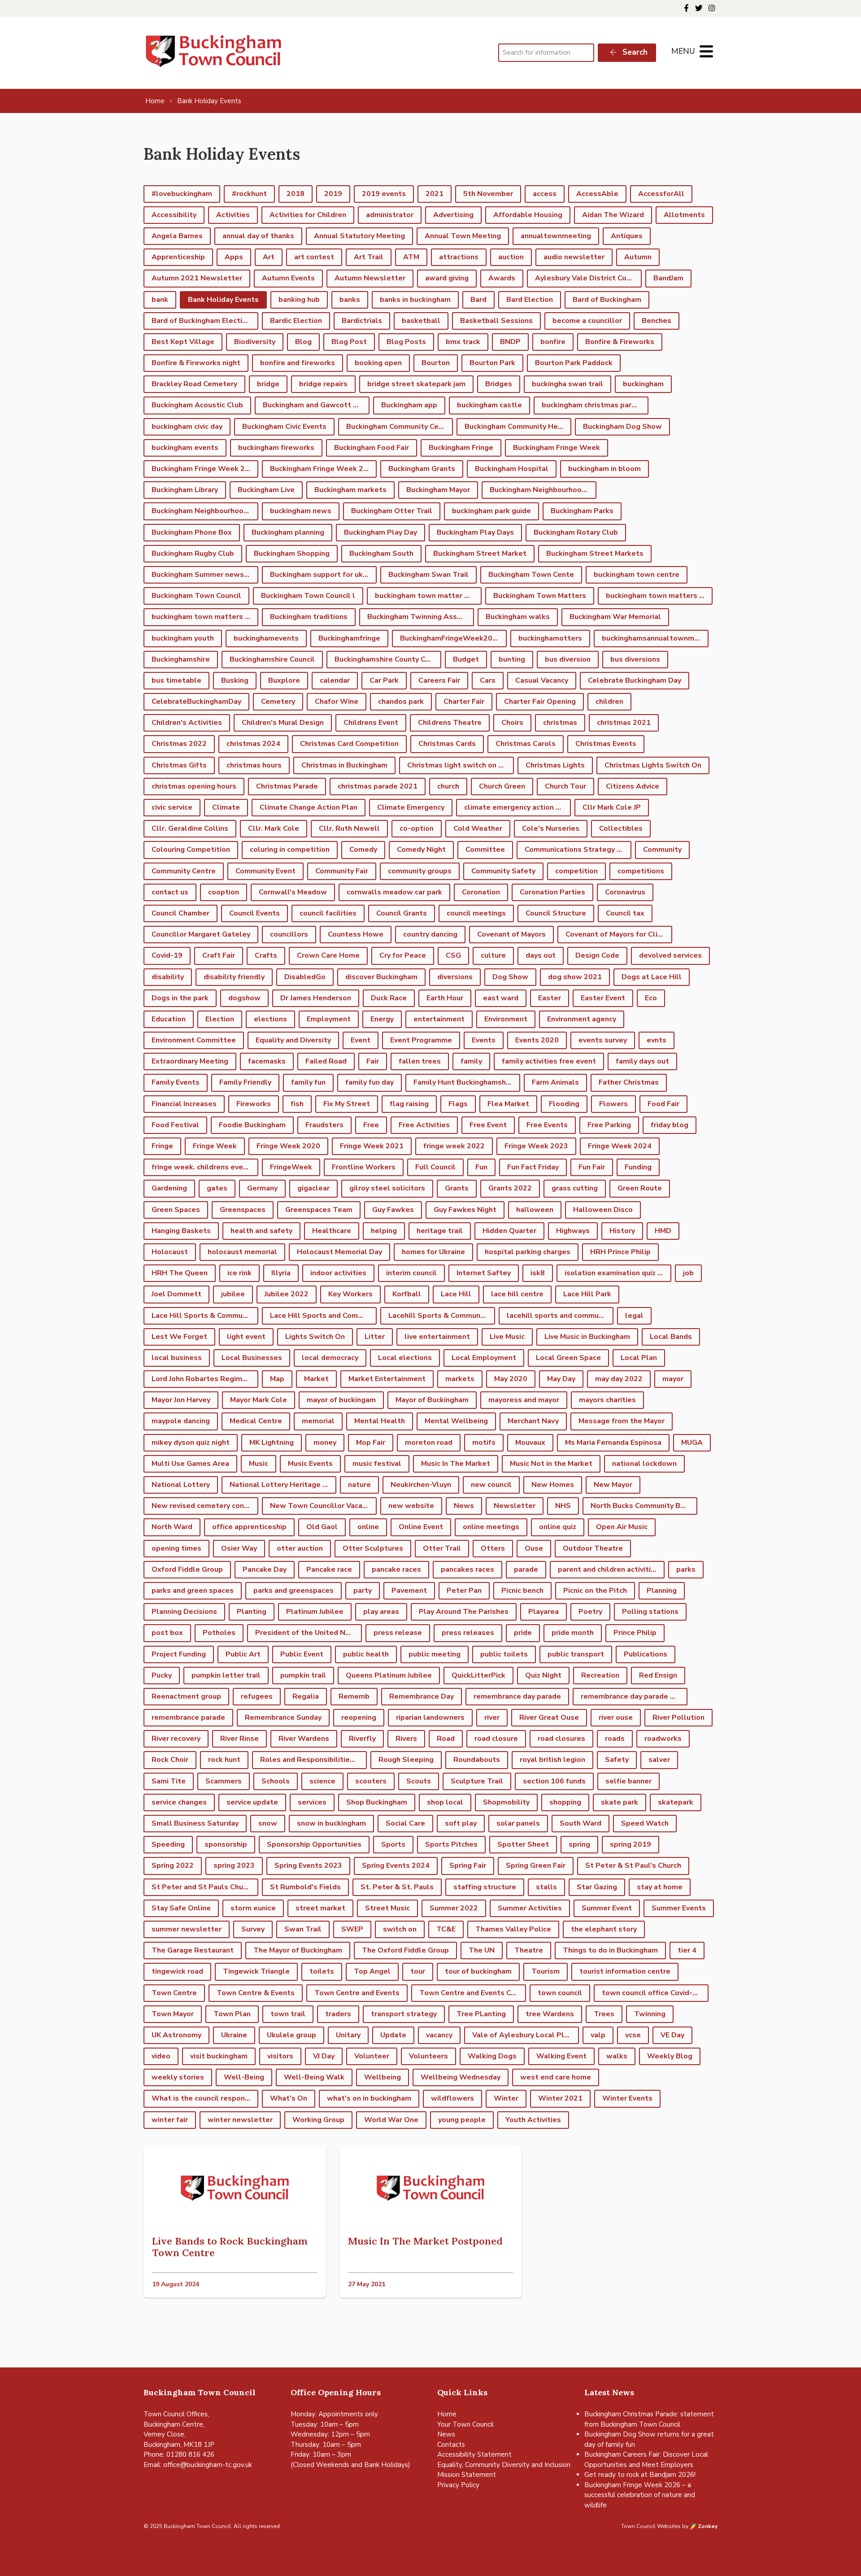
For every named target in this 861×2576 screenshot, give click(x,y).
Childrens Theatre (450, 723)
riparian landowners (430, 1717)
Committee (485, 850)
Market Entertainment (387, 1379)
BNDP (510, 342)
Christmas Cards (447, 744)
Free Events (547, 1125)
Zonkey (707, 2526)
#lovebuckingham (182, 194)
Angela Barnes (177, 236)
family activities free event (549, 1061)
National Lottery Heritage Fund (283, 1485)
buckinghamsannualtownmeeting (655, 638)
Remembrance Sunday (283, 1717)
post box (167, 1633)
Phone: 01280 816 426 (179, 2454)
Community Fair (342, 871)
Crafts (266, 955)
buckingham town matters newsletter (659, 596)
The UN (482, 1950)
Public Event (302, 1654)
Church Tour (565, 786)
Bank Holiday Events (223, 300)
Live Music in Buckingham (587, 1337)
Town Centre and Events (357, 1993)
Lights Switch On (315, 1337)
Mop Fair (371, 1443)
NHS (563, 1506)
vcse (633, 2035)
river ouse (616, 1717)
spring (579, 1844)
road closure (496, 1739)
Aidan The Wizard (613, 215)
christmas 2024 (253, 744)
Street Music (387, 1908)
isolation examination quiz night (618, 1273)
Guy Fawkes (393, 1210)
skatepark (676, 1802)
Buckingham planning (288, 532)
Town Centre (174, 1993)
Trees (604, 2014)
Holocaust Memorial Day (339, 1252)
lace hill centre (517, 1294)
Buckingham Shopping (292, 554)
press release (398, 1633)
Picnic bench (522, 1591)
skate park (620, 1802)
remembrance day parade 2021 (634, 1696)
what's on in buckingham (369, 2098)
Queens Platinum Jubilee (389, 1675)
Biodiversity (255, 342)
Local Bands (671, 1337)
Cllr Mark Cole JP (612, 807)
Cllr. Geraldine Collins (190, 828)
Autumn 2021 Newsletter (197, 278)
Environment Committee (194, 1040)
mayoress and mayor (524, 1400)
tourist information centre (625, 1971)
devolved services (670, 955)
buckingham (643, 384)
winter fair (170, 2120)
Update (393, 2035)
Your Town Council (465, 2424)
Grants (457, 1188)
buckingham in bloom (604, 469)
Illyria (281, 1273)
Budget (466, 659)
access (545, 194)
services (312, 1802)
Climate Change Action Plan (309, 807)
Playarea (544, 1612)
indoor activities (338, 1273)
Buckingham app (409, 405)
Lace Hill (456, 1294)
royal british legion (552, 1760)
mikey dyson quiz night (191, 1443)
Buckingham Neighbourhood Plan (205, 511)
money (325, 1443)
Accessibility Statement (474, 2454)
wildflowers (452, 2098)
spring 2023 (234, 1866)
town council (560, 1993)
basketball (421, 321)
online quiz (558, 1527)
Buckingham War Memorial (615, 617)
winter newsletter (240, 2120)
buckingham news (301, 511)
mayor (673, 1379)
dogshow (244, 998)
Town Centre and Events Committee (473, 1993)
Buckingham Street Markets (595, 554)
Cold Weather (478, 828)
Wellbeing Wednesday (461, 2077)
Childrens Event (371, 723)
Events (484, 1040)
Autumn (638, 257)
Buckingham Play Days (475, 532)
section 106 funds (554, 1781)
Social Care (405, 1823)
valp (598, 2035)
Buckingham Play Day (380, 532)
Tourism (546, 1971)
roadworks (663, 1739)
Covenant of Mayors (511, 934)
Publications (646, 1654)
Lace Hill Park (587, 1294)
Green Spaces (176, 1210)
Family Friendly (245, 1082)
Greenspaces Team (319, 1210)
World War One (391, 2120)
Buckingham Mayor (438, 490)
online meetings (491, 1527)
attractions (459, 257)
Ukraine (234, 2035)
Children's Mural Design (283, 723)
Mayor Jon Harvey (181, 1400)
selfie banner (628, 1781)
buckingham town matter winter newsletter (428, 596)
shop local (445, 1802)
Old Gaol (322, 1527)
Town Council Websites (651, 2526)
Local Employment (484, 1358)
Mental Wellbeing (456, 1421)
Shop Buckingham (377, 1802)
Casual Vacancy (542, 680)
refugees (257, 1696)
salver (659, 1760)
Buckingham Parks (582, 511)
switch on (400, 1929)
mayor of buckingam (341, 1400)
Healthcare (332, 1231)
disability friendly (234, 977)
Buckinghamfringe (349, 638)
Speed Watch (645, 1823)
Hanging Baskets (181, 1231)
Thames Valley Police (513, 1929)
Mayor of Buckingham (432, 1400)
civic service (172, 807)
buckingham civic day (187, 427)
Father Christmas (629, 1082)
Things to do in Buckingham (610, 1950)
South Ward (581, 1823)
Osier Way (239, 1548)
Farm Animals (555, 1082)
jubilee (233, 1294)
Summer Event (607, 1908)
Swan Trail (303, 1929)
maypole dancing (181, 1421)
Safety (617, 1760)
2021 (435, 194)
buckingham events (185, 448)
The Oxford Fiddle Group (405, 1950)
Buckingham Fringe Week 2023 (205, 469)
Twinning (650, 2014)
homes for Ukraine (433, 1252)
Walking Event (561, 2056)
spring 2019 (631, 1844)
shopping (565, 1802)
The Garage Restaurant (193, 1950)
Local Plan (639, 1358)
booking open (378, 363)
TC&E (446, 1929)
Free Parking (609, 1125)
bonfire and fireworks (298, 363)
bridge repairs (323, 384)
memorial (318, 1421)
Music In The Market (456, 1464)
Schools (276, 1781)
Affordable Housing (528, 215)
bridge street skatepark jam (416, 384)
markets (460, 1379)
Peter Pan (464, 1591)
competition (576, 871)
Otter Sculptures (373, 1548)
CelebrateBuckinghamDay (196, 702)
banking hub (299, 300)
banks (350, 300)
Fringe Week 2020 (288, 1146)
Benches (657, 321)
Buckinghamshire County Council (388, 659)
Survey (253, 1929)
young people (462, 2120)
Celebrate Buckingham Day (635, 680)
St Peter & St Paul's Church (633, 1866)
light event (246, 1337)
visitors (280, 2056)
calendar (335, 680)
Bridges (499, 384)
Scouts (419, 1781)
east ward (501, 998)
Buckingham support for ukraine (323, 575)
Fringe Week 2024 (620, 1146)
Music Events (310, 1464)
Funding (638, 1167)
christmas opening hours (194, 786)
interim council (411, 1273)
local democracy (330, 1358)
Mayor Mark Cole (259, 1400)
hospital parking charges (528, 1252)
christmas (560, 723)
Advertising (453, 215)
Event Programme (421, 1040)
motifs (484, 1443)
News (464, 1506)
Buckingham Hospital (512, 469)
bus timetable (176, 680)
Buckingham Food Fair (372, 448)
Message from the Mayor (622, 1421)
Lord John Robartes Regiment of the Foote (205, 1379)
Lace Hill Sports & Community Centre (205, 1316)
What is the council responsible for (205, 2098)
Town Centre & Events (256, 1993)
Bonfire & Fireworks (620, 342)
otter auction (300, 1548)
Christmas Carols (526, 744)
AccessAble (597, 194)
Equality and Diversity (293, 1040)
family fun (308, 1082)
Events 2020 (537, 1040)
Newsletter (515, 1506)
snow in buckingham (331, 1823)
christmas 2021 (624, 723)
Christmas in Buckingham (344, 765)
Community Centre (184, 871)
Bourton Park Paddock (574, 363)
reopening (359, 1717)
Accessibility (174, 215)
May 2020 (511, 1379)
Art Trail (369, 257)
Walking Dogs (492, 2056)
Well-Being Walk (314, 2077)
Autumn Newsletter (370, 278)
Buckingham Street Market (480, 554)
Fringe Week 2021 (372, 1146)
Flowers (613, 1104)
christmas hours (254, 765)
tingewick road (177, 1971)
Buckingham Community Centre (400, 427)
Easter (550, 998)
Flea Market (508, 1104)
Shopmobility (506, 1802)
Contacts (451, 2445)
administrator (390, 215)
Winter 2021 (560, 2098)
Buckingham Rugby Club (193, 554)
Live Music (507, 1337)
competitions (641, 871)
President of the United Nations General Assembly (309, 1633)
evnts (657, 1040)
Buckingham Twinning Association (421, 617)
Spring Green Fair (536, 1866)
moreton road (429, 1443)
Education (169, 1019)
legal (634, 1316)
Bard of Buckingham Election (201, 321)
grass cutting (575, 1188)
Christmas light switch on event (461, 765)
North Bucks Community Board (643, 1506)
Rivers (406, 1739)
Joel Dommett (176, 1294)
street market (320, 1908)
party (363, 1591)
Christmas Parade (287, 786)
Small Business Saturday (195, 1823)
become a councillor (587, 321)
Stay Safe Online (181, 1908)
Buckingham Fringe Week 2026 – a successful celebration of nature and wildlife (640, 2495)
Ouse (534, 1548)
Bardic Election (296, 321)
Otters (493, 1548)
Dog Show (510, 977)
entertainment (439, 1019)
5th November (488, 194)
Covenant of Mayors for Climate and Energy (619, 934)
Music (259, 1464)
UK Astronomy (176, 2035)
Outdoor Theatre (593, 1548)
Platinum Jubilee (315, 1612)
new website (411, 1506)
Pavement (409, 1591)
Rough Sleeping (406, 1760)
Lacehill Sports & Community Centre (442, 1316)
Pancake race (329, 1569)
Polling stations (650, 1612)
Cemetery (278, 702)
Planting (252, 1612)
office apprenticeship (249, 1527)
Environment (506, 1019)
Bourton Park (492, 363)
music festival (377, 1464)
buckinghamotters (550, 638)
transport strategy (404, 2014)
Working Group (318, 2120)
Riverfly (362, 1739)
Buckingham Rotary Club (576, 532)
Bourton (436, 363)
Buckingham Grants (422, 469)
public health (366, 1654)
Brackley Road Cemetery (194, 384)
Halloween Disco (603, 1210)
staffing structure (485, 1887)
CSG (453, 955)
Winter (506, 2098)
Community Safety (503, 871)
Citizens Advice (633, 786)
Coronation (481, 892)
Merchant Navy (533, 1421)
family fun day (370, 1082)
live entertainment (437, 1337)
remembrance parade (188, 1717)
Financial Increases (184, 1104)
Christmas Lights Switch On (653, 765)
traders (338, 2014)
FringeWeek (291, 1167)
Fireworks (254, 1104)
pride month (573, 1633)
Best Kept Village (183, 342)
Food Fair (663, 1104)
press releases (468, 1633)
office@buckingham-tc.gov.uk (208, 2465)
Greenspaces (243, 1210)
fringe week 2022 (454, 1146)
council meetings (476, 913)
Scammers (224, 1781)
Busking (235, 680)
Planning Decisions (184, 1612)
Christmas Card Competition (349, 744)
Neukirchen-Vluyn (421, 1485)
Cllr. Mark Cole (274, 828)
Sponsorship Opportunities (314, 1844)
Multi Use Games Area (190, 1464)
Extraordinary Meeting (190, 1061)
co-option (417, 828)
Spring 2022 (173, 1866)
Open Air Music (622, 1527)
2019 (333, 194)
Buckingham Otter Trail (392, 511)
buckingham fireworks (276, 448)
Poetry (590, 1612)
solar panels (518, 1823)
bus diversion (568, 659)
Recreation (600, 1675)
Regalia (306, 1696)
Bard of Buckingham (607, 300)
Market (316, 1379)
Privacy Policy (458, 2485)
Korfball (407, 1294)
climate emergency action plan (517, 807)
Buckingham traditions (309, 617)
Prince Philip (635, 1633)
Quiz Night (543, 1675)
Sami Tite (169, 1781)
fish (297, 1104)
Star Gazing (597, 1887)
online (368, 1527)
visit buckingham (219, 2056)
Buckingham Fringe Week (557, 448)
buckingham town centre (637, 575)
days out (541, 955)
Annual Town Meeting (463, 236)
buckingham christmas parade (593, 405)
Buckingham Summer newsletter (205, 575)
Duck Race (389, 998)
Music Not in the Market (551, 1464)
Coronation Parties (552, 892)
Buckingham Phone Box (192, 532)
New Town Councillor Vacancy (322, 1506)
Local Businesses (252, 1358)
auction (511, 257)
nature (359, 1485)
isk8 (538, 1273)
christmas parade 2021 (378, 786)
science (322, 1781)
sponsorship (226, 1844)
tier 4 (687, 1950)
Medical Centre (256, 1421)
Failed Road (326, 1061)
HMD (663, 1231)
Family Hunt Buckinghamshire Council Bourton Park (467, 1082)
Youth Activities (533, 2120)
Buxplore (284, 680)
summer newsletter (187, 1929)
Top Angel (372, 1971)
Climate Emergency (411, 807)
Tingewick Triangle (256, 1971)
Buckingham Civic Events (284, 427)
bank (160, 300)
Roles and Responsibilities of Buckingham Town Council (313, 1760)
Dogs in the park (180, 998)
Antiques (627, 236)
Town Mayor (173, 2014)
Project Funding (179, 1654)
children (609, 702)
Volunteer (372, 2056)
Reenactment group (186, 1696)
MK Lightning (272, 1443)
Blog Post (349, 342)
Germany (262, 1188)
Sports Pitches (451, 1844)
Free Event (488, 1125)
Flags (458, 1104)
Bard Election (530, 300)
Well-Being (244, 2077)
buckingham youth (183, 638)
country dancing (430, 934)
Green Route (640, 1188)
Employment (329, 1019)
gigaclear (313, 1188)
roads (615, 1739)
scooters (371, 1781)
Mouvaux (530, 1443)
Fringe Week (215, 1146)
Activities (233, 215)
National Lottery (181, 1485)
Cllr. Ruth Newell (349, 828)
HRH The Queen (180, 1273)
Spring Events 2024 (396, 1866)
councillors (289, 934)
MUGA (692, 1443)
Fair (373, 1061)
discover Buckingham (381, 977)
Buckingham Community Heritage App (518, 427)
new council (491, 1485)
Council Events (254, 913)
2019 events (384, 194)
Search (634, 52)
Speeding (168, 1844)
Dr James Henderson (316, 998)
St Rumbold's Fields (305, 1887)
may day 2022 (619, 1379)
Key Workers (350, 1294)
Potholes (219, 1633)
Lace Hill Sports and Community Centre (323, 1316)
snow (268, 1823)
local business (177, 1358)
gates (217, 1188)
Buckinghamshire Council (272, 659)
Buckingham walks (518, 617)
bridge (268, 384)
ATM (411, 257)
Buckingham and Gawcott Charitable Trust (316, 405)
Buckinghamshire (181, 659)
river (492, 1717)
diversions (455, 977)
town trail (288, 2014)
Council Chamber (180, 913)
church (448, 786)
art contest (314, 257)
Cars (488, 680)
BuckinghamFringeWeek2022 (451, 638)
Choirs (512, 723)
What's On (289, 2098)
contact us (170, 892)
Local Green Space (568, 1358)
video (161, 2056)
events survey (603, 1040)
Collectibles (621, 828)
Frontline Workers (364, 1167)
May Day (561, 1379)
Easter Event (603, 998)
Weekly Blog (670, 2056)
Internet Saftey (484, 1273)
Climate (226, 807)
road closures (561, 1739)
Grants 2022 (510, 1188)
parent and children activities (609, 1569)
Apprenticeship (178, 257)
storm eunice (253, 1908)
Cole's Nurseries (551, 828)
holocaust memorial (242, 1252)
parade (526, 1569)
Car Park (384, 680)
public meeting (435, 1654)
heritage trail (440, 1231)
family (471, 1061)
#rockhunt (249, 194)
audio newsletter (574, 257)
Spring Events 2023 (308, 1866)
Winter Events (627, 2098)
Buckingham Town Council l (308, 596)
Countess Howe (356, 934)
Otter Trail (442, 1548)
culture (493, 955)
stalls (546, 1887)
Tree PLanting (481, 2014)
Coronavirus (625, 892)
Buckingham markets (350, 490)
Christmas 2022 (179, 744)
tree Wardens (550, 2014)
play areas (381, 1612)
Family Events (176, 1082)
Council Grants (402, 913)
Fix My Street (347, 1104)
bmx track (463, 342)
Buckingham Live (266, 490)
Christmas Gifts (179, 765)
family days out (642, 1061)
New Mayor (613, 1485)
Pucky (162, 1675)
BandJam (668, 278)
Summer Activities (530, 1908)
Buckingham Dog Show (622, 427)
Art (269, 257)
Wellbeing (383, 2077)
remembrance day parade (517, 1696)
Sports (393, 1844)
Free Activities (424, 1125)
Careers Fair (439, 680)
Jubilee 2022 (287, 1294)
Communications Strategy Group (578, 850)
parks (686, 1569)
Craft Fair (219, 955)
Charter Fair (464, 702)
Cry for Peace (403, 955)
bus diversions (635, 659)
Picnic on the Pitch (595, 1591)
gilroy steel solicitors (387, 1188)
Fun (481, 1167)
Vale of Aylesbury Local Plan (522, 2035)
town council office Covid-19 (652, 1993)
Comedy (363, 850)
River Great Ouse (549, 1717)
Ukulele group (291, 2035)
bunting (512, 659)
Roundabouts (477, 1760)
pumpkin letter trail (226, 1675)
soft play (461, 1823)
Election (220, 1019)
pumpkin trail (303, 1675)
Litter (375, 1337)
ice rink (239, 1273)
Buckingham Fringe (461, 448)
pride (523, 1633)
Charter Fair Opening (540, 702)
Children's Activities (187, 723)
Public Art (243, 1654)
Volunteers (428, 2056)
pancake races (396, 1569)
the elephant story (604, 1929)
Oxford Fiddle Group (187, 1569)
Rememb (354, 1696)
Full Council (435, 1167)
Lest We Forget (179, 1337)
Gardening (169, 1188)
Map (277, 1379)
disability (168, 977)
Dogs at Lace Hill (652, 977)
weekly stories (178, 2077)
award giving (447, 278)
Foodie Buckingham (252, 1125)
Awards (502, 278)
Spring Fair (468, 1866)
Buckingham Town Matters (540, 596)
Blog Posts (406, 342)
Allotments (684, 215)
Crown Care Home (328, 955)
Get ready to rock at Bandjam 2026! (640, 2475)
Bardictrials (362, 321)
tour (418, 1971)
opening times (176, 1548)
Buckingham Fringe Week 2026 (323, 469)
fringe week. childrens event (201, 1167)
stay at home (660, 1887)
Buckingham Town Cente (531, 575)
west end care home (556, 2077)
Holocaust (170, 1252)
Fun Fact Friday (533, 1167)
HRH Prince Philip (620, 1252)
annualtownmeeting (556, 236)
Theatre (529, 1950)
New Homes (553, 1485)
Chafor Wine (337, 702)
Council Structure (556, 913)
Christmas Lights (555, 765)
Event (361, 1040)
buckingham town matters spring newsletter (205, 617)
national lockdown (644, 1464)
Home (447, 2414)
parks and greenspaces (294, 1591)
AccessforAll (661, 194)
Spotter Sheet (523, 1844)
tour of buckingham (478, 1971)
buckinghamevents (266, 638)
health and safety (261, 1231)
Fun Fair (592, 1167)
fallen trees (420, 1061)
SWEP (352, 1929)
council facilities (328, 913)
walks (617, 2056)
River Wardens (304, 1739)
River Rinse (239, 1739)
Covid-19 (167, 955)
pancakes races (467, 1569)
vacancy (439, 2035)
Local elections (405, 1358)
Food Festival (175, 1125)
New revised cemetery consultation (205, 1506)
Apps (234, 257)
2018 (296, 194)
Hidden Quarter (509, 1231)
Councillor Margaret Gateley (201, 934)
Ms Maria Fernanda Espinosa (613, 1443)
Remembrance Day (422, 1696)
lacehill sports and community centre (560, 1316)
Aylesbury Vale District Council (588, 278)
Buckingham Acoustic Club (197, 405)
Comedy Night (421, 850)
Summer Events (679, 1908)
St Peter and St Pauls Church (202, 1887)
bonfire (553, 342)
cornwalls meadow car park (394, 892)
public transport (576, 1654)
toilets (322, 1971)
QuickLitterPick (478, 1675)
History (622, 1231)
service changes (179, 1802)
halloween (535, 1210)
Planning (662, 1591)
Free (371, 1125)
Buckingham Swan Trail (428, 575)
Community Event (265, 871)
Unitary (348, 2035)
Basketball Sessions (496, 321)
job (688, 1273)
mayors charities (607, 1400)
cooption (224, 892)
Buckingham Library (185, 490)
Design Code (597, 955)
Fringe (162, 1146)
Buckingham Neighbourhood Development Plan (543, 490)
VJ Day (324, 2056)
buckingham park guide (491, 511)
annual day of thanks (258, 236)
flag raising (409, 1104)
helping (384, 1231)
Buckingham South (381, 554)
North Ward (172, 1527)
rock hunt (224, 1760)
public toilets (504, 1654)
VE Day (672, 2035)
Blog (303, 342)
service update (252, 1802)
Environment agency (582, 1019)
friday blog (670, 1125)
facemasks (267, 1061)
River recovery (176, 1739)
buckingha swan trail (567, 384)
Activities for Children (308, 215)
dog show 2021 (575, 977)
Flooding (564, 1104)
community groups (420, 871)
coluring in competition (290, 850)
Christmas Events (606, 744)
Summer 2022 (454, 1908)
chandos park (401, 702)
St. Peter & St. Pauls (397, 1887)
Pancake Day (265, 1569)
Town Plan (232, 2014)
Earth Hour (445, 998)
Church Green (502, 786)
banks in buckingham (415, 300)
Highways (573, 1231)
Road (446, 1739)
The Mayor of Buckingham (298, 1950)
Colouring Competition (191, 850)
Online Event (421, 1527)
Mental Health (380, 1421)
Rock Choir (170, 1760)
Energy (382, 1019)
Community (662, 850)
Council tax (625, 913)
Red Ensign (658, 1675)
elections (270, 1019)
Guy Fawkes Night (465, 1210)
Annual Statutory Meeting (359, 236)
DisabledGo (305, 977)
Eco (651, 998)
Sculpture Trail (477, 1781)
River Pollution (678, 1717)
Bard (478, 300)
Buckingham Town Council (196, 596)
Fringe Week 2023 (536, 1146)
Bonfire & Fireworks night (196, 363)
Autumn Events (288, 278)
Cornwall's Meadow (293, 892)
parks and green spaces (193, 1591)
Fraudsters (324, 1125)
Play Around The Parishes (464, 1612)
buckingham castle (489, 405)
